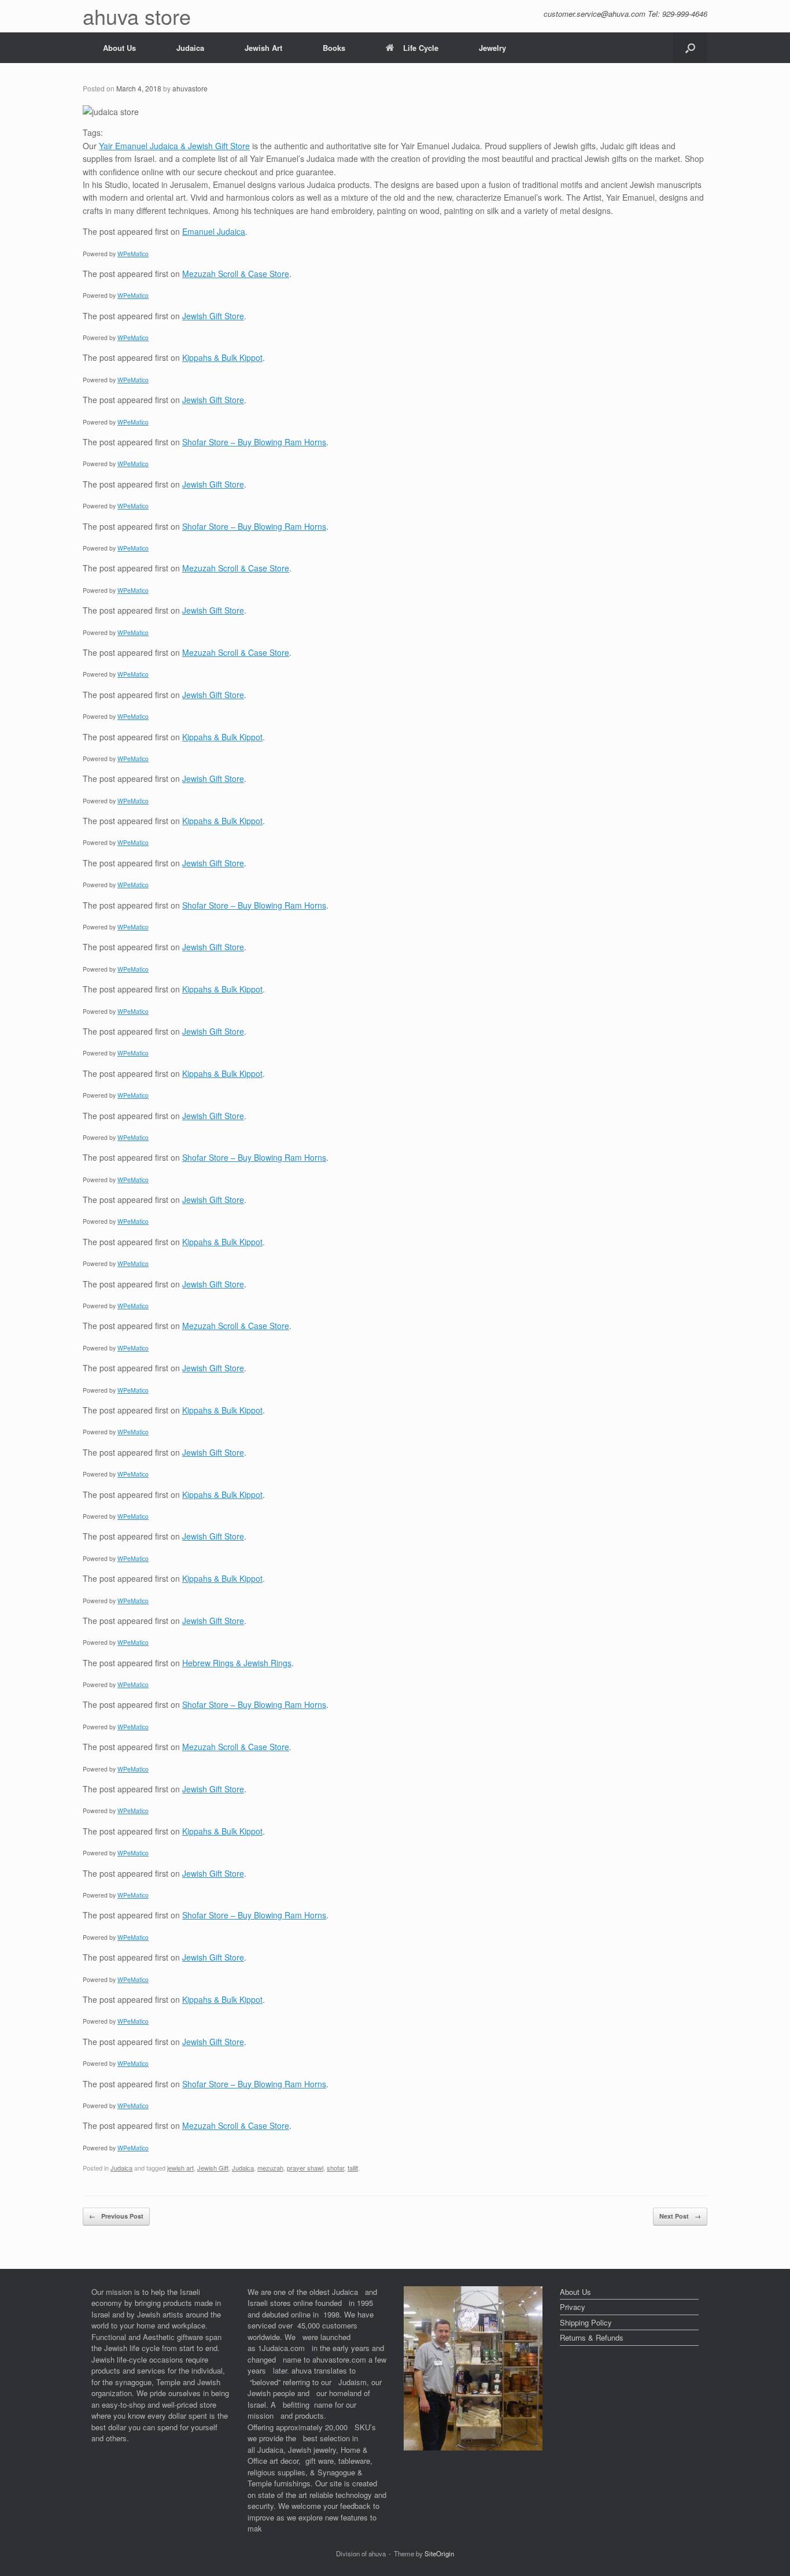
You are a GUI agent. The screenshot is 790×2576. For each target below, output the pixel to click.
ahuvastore (190, 88)
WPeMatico (133, 254)
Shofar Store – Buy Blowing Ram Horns (254, 442)
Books (334, 48)
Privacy (573, 2307)
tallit (353, 2168)
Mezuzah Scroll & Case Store (236, 274)
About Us (119, 48)
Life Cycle (421, 48)
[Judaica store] (473, 2447)
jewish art (180, 2168)
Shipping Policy (586, 2322)
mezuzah (270, 2168)
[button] (690, 48)
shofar (335, 2168)
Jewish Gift (213, 2168)
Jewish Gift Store (213, 316)
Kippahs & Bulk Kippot (222, 357)
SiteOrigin (439, 2553)
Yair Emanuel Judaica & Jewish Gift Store (174, 146)
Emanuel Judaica (214, 231)
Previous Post (116, 2216)
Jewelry (492, 48)
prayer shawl (305, 2168)
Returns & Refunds (592, 2337)
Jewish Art (263, 48)
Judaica (190, 48)
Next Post (680, 2216)
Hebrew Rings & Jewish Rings (237, 1663)
